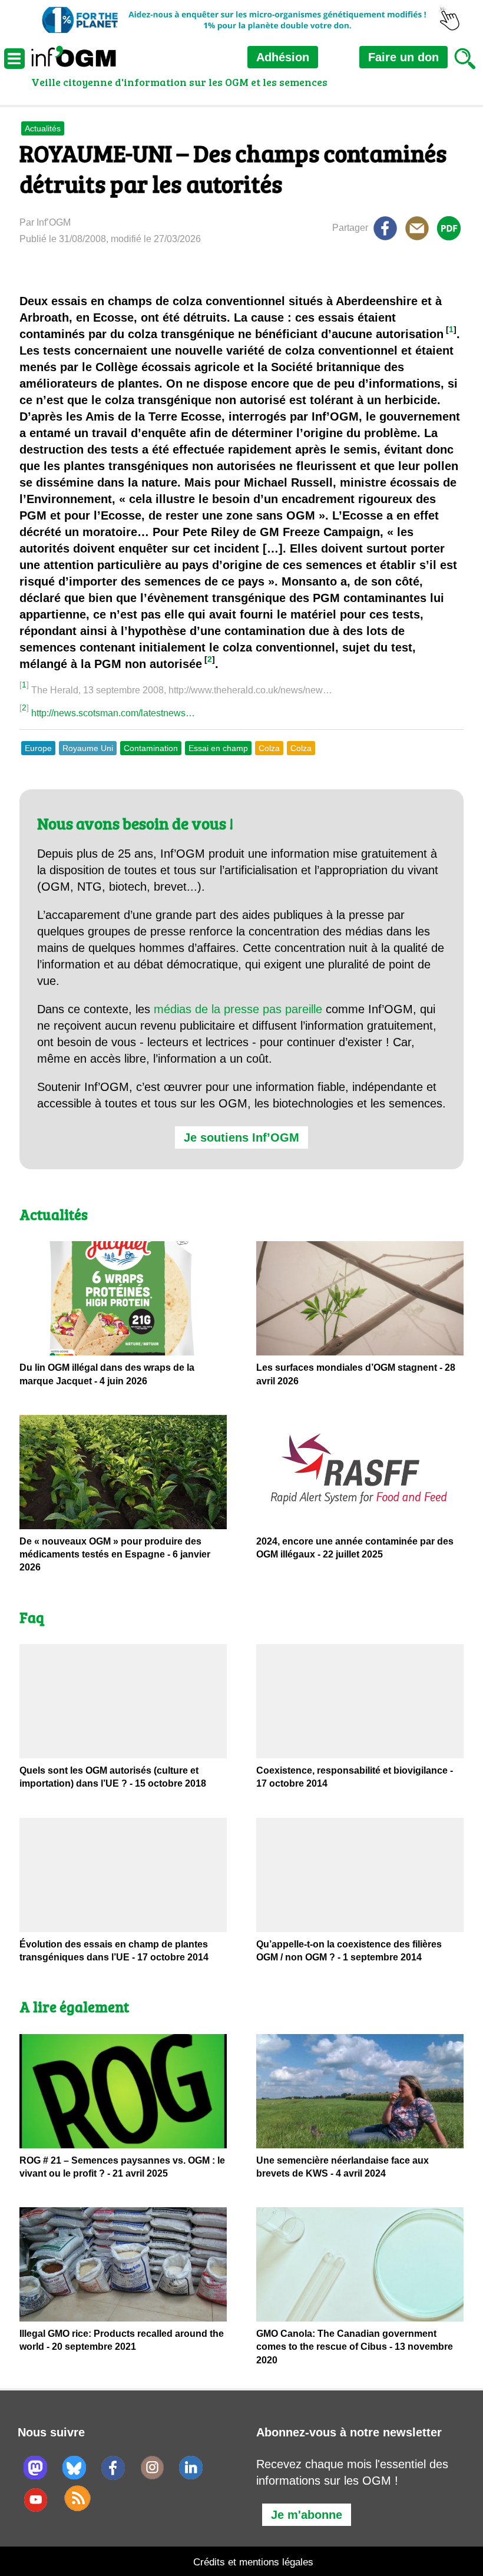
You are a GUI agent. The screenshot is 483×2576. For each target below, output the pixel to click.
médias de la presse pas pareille (238, 1009)
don (403, 57)
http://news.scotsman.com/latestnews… (113, 713)
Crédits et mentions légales (253, 2562)
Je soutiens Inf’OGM (241, 1137)
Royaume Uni (88, 748)
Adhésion (283, 57)
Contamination (151, 748)
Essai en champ (218, 748)
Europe (38, 748)
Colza (269, 748)
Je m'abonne (307, 2515)
